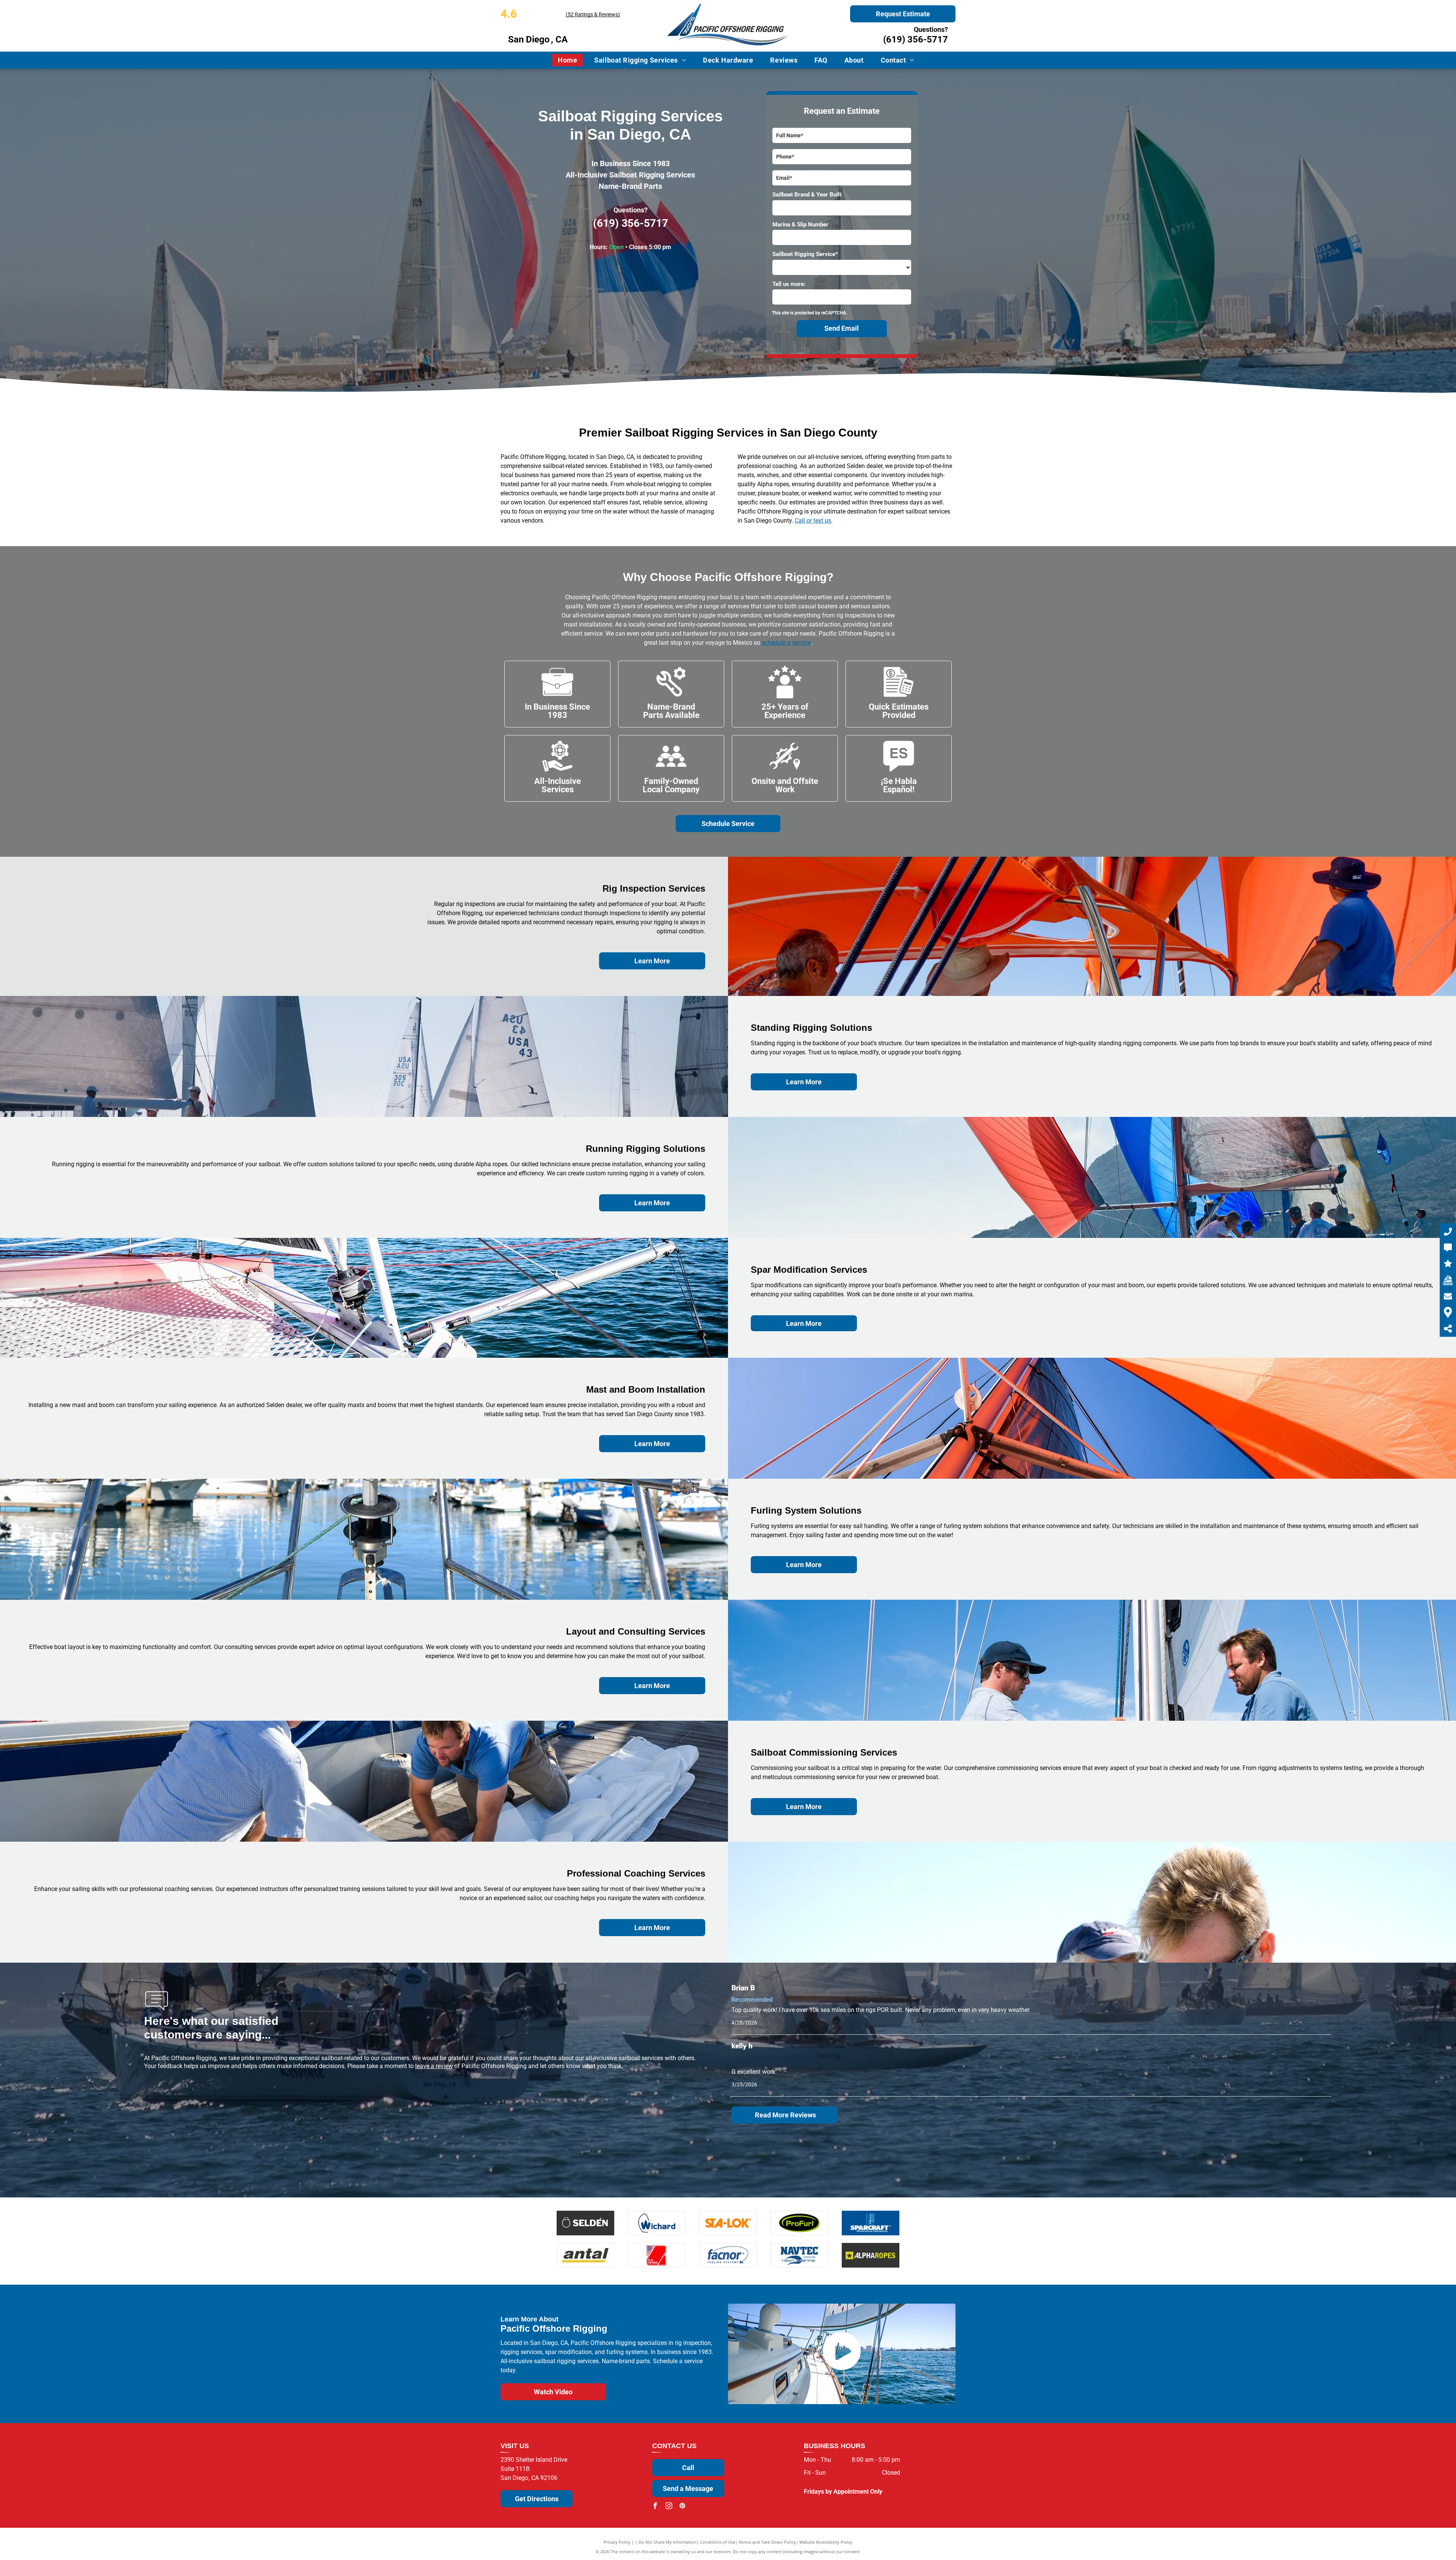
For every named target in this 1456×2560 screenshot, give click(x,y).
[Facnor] (728, 2255)
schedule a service (786, 643)
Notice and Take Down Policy (767, 2542)
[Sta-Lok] (728, 2223)
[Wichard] (657, 2223)
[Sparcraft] (871, 2223)
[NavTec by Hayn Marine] (799, 2255)
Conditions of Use (718, 2542)
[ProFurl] (799, 2223)
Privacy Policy (617, 2542)
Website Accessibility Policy (826, 2542)
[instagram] (669, 2507)
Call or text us (813, 521)
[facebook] (655, 2507)
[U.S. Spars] (657, 2255)
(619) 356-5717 (915, 39)
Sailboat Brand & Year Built (807, 195)
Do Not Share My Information (668, 2542)
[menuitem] (570, 60)
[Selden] (585, 2223)
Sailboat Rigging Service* (805, 254)
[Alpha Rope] (871, 2255)
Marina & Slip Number (800, 225)
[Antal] (585, 2255)
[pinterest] (682, 2507)
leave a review (434, 2066)
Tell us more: (789, 284)
